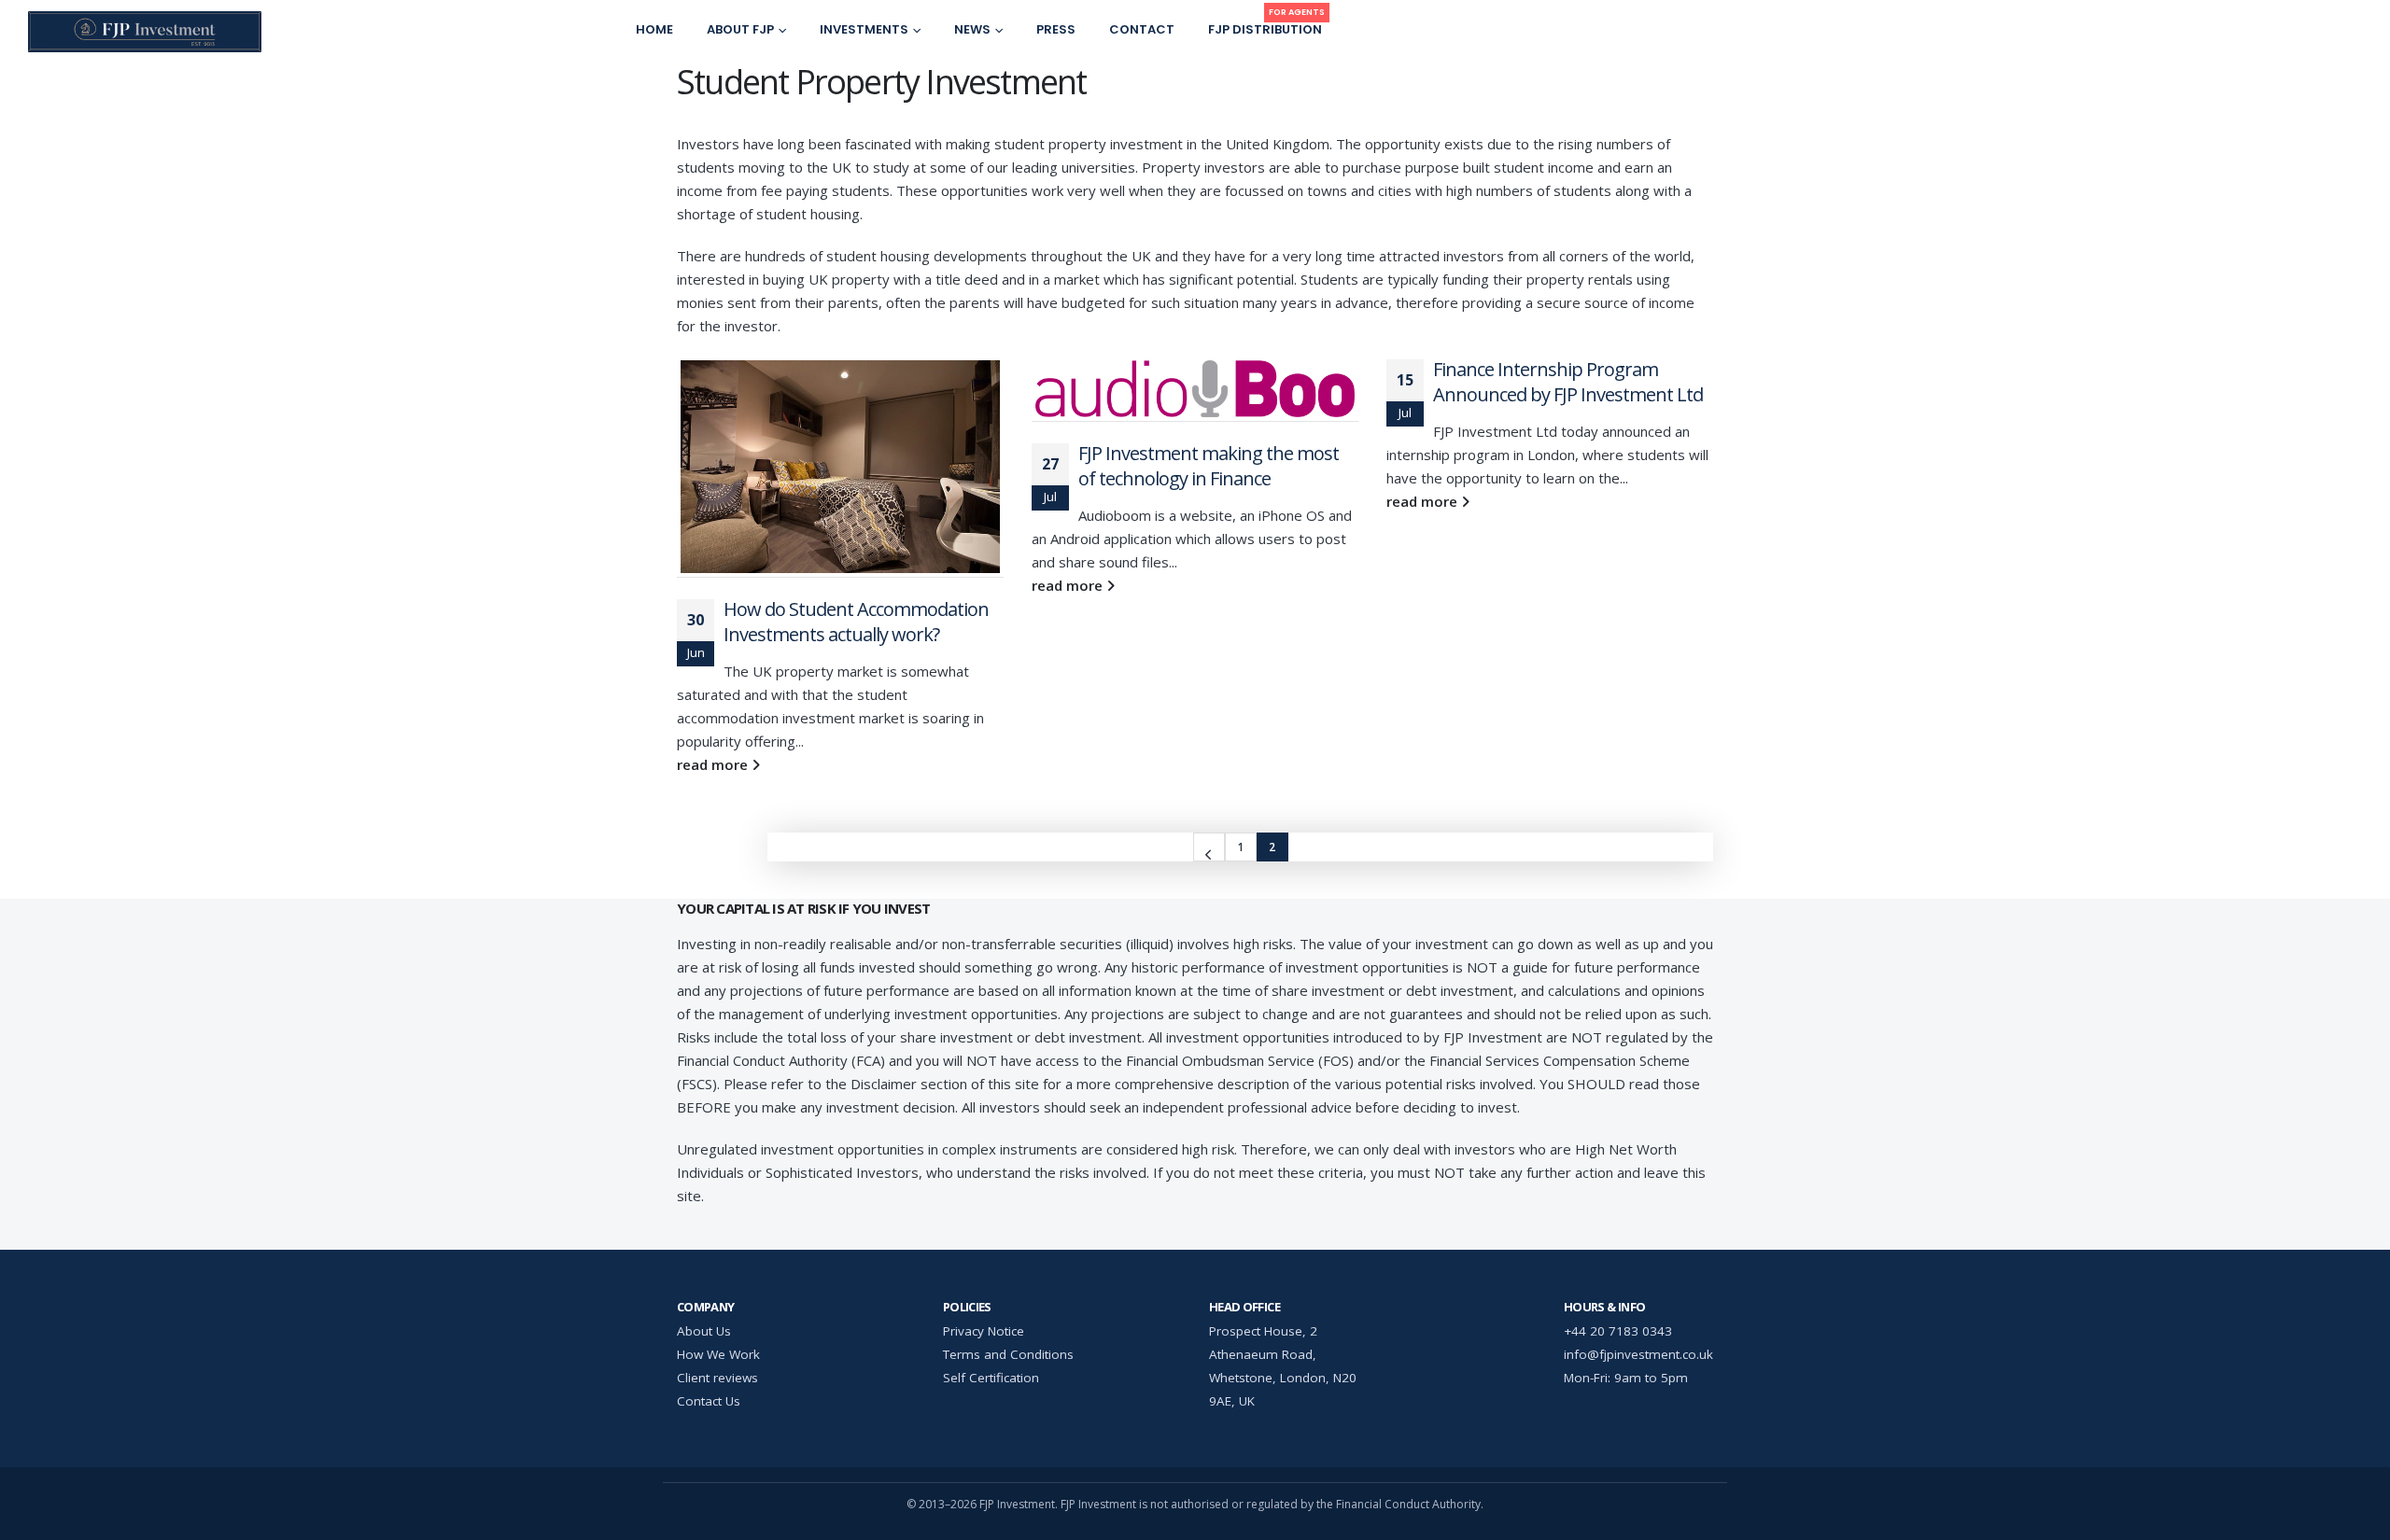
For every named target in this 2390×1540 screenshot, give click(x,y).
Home (654, 29)
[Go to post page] (840, 469)
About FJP (740, 29)
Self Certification (991, 1378)
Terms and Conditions (1008, 1354)
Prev (1209, 847)
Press (1056, 29)
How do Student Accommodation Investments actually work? (856, 622)
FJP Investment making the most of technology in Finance (1209, 466)
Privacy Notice (984, 1331)
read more (714, 764)
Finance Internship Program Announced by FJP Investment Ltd (1568, 382)
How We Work (718, 1354)
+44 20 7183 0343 (1618, 1331)
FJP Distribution (1266, 25)
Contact (1142, 29)
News (972, 29)
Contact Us (709, 1401)
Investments (864, 29)
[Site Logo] (145, 32)
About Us (704, 1331)
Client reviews (717, 1378)
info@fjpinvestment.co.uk (1638, 1354)
